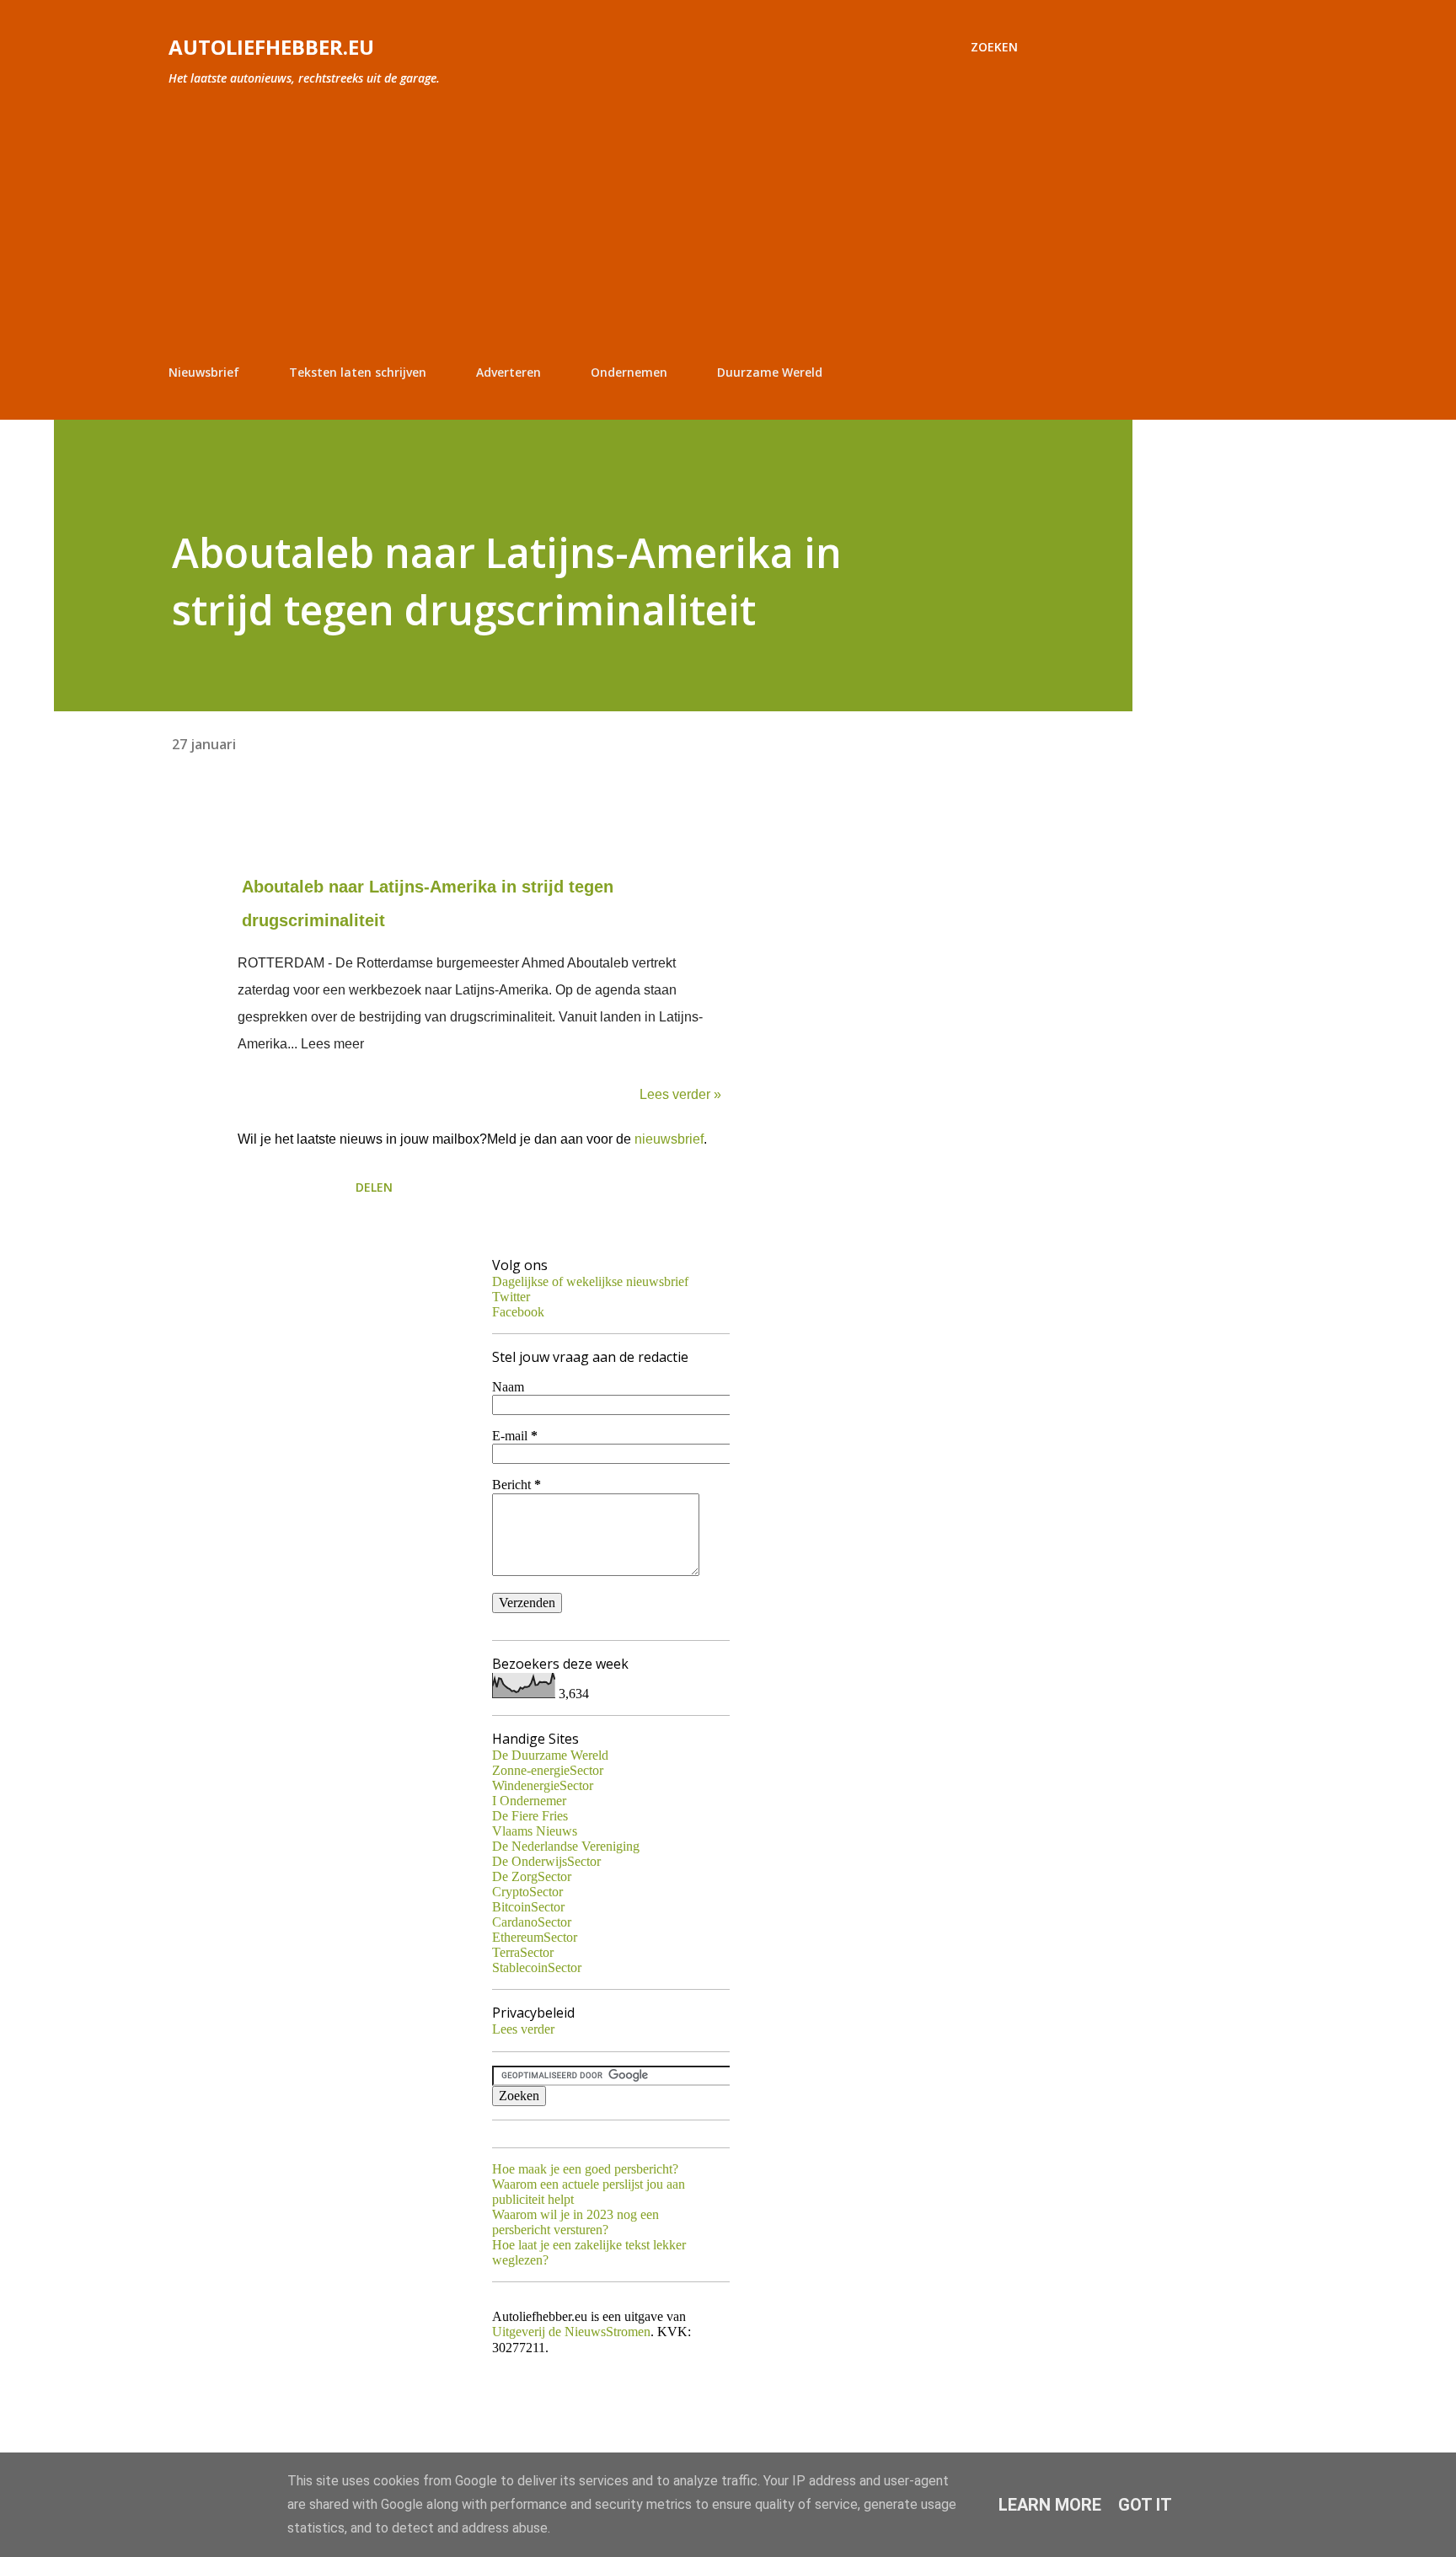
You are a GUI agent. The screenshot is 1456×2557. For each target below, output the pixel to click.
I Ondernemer (529, 1801)
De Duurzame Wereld (550, 1755)
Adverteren (509, 372)
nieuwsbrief (669, 1139)
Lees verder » (680, 1094)
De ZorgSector (532, 1876)
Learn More (1050, 2505)
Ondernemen (629, 372)
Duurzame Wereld (770, 372)
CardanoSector (532, 1922)
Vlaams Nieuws (535, 1831)
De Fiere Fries (530, 1816)
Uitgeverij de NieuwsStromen (571, 2332)
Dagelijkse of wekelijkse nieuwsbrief (590, 1281)
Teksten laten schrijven (358, 372)
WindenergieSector (543, 1785)
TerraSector (523, 1952)
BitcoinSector (528, 1907)
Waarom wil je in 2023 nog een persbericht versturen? (575, 2222)
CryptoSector (527, 1892)
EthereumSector (535, 1937)
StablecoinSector (537, 1967)
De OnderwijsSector (546, 1861)
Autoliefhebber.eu (271, 47)
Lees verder (523, 2029)
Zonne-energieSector (548, 1770)
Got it (1145, 2505)
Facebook (518, 1312)
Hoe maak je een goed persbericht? (585, 2169)
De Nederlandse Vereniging (566, 1846)
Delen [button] (374, 1187)
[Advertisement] (593, 226)
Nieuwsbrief (204, 372)
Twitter (511, 1297)
